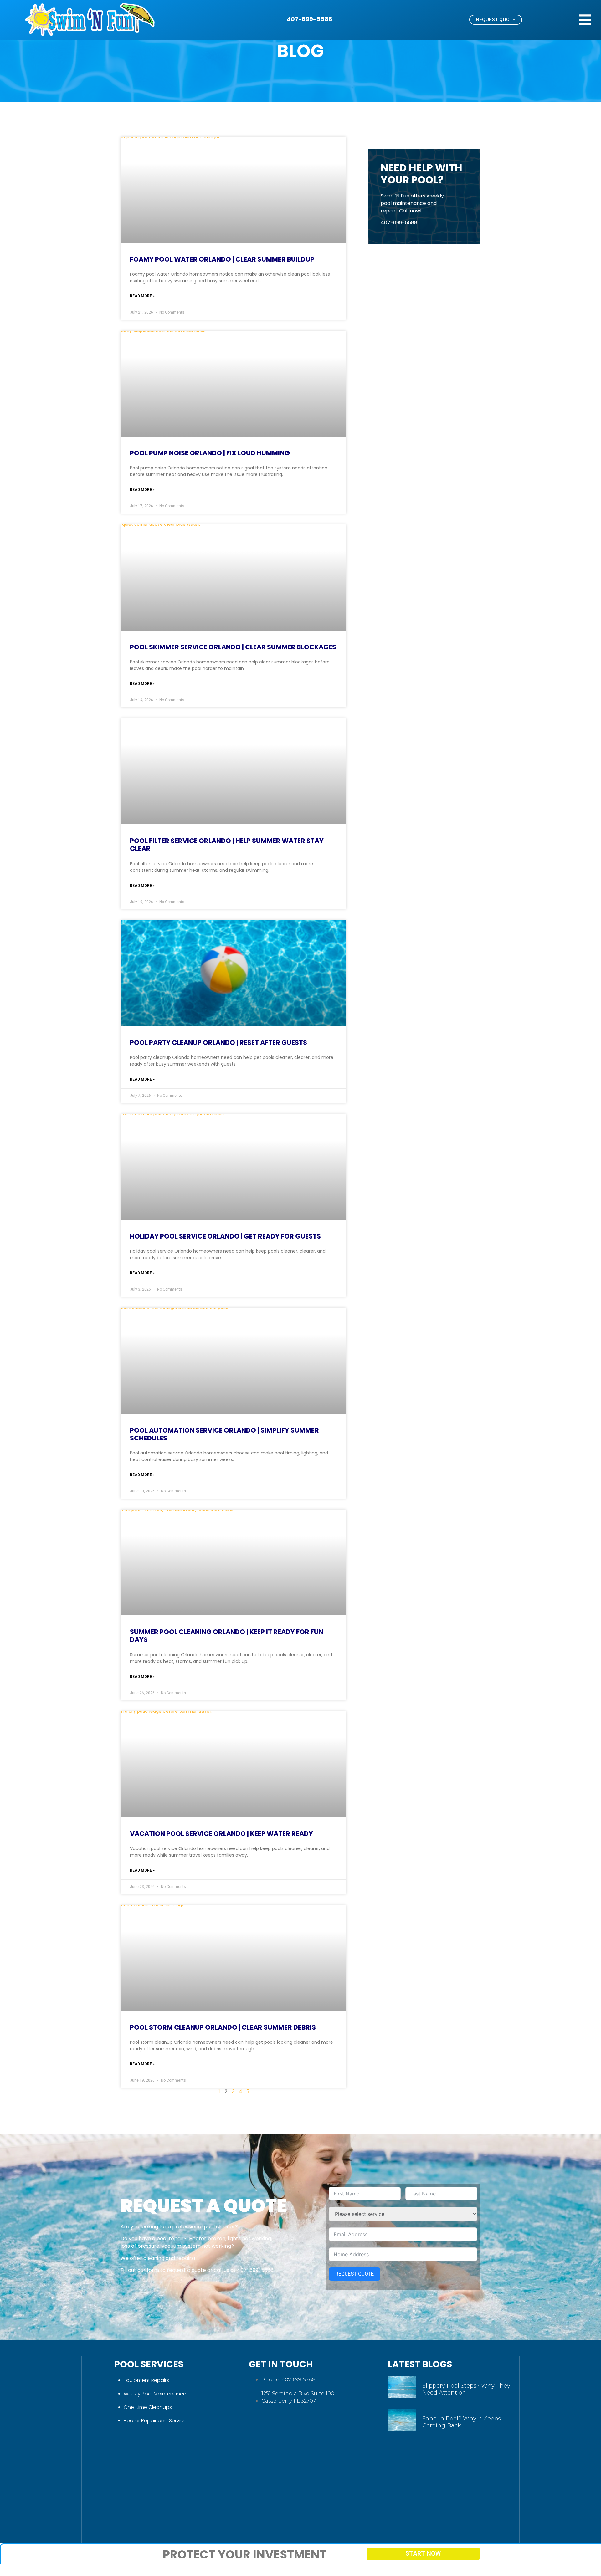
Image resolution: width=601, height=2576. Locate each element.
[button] (585, 20)
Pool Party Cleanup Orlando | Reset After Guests (218, 1043)
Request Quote (354, 2274)
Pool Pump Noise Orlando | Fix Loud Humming (210, 453)
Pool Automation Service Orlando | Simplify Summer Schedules (224, 1434)
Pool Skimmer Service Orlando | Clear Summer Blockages (233, 647)
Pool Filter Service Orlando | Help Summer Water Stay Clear (227, 845)
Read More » (142, 296)
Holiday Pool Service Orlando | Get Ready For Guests (225, 1236)
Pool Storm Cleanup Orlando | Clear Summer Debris (223, 2027)
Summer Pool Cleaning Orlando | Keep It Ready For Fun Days (227, 1636)
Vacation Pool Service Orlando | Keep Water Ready (221, 1834)
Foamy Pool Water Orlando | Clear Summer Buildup (222, 259)
